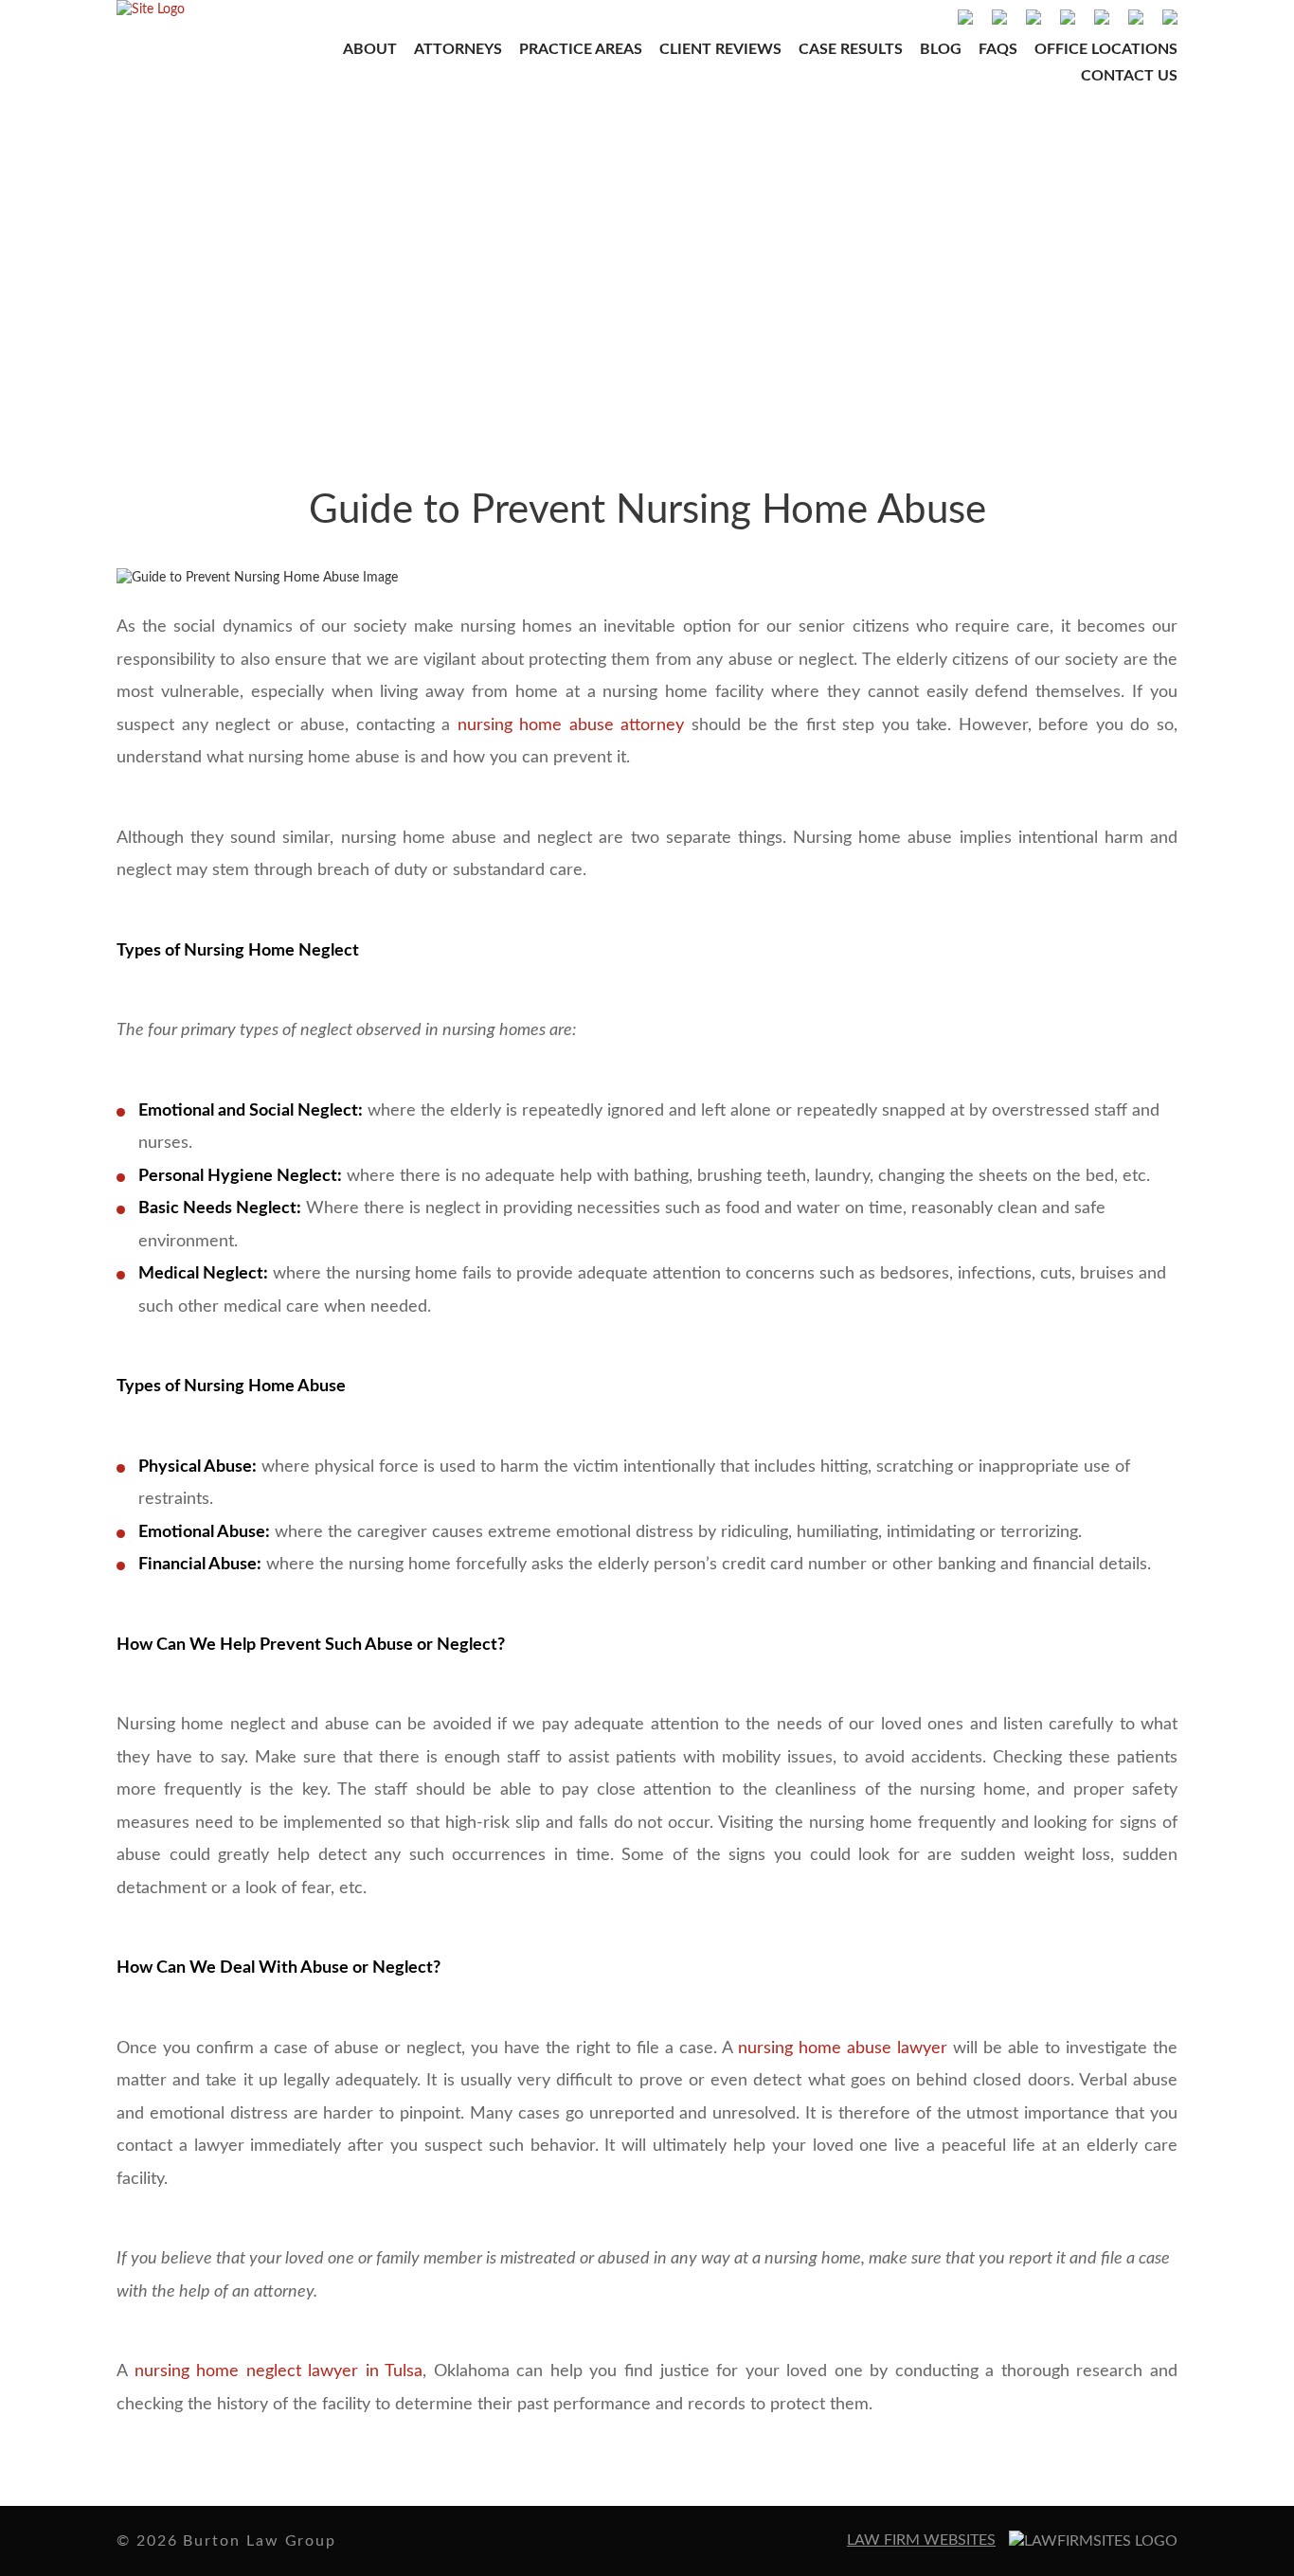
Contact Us (1129, 76)
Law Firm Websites (921, 2540)
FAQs (998, 49)
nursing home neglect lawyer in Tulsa (279, 2371)
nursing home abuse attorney (571, 725)
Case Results (851, 49)
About (370, 49)
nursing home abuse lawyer (843, 2048)
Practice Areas (581, 49)
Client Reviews (720, 49)
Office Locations (1106, 49)
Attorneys (458, 49)
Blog (941, 49)
